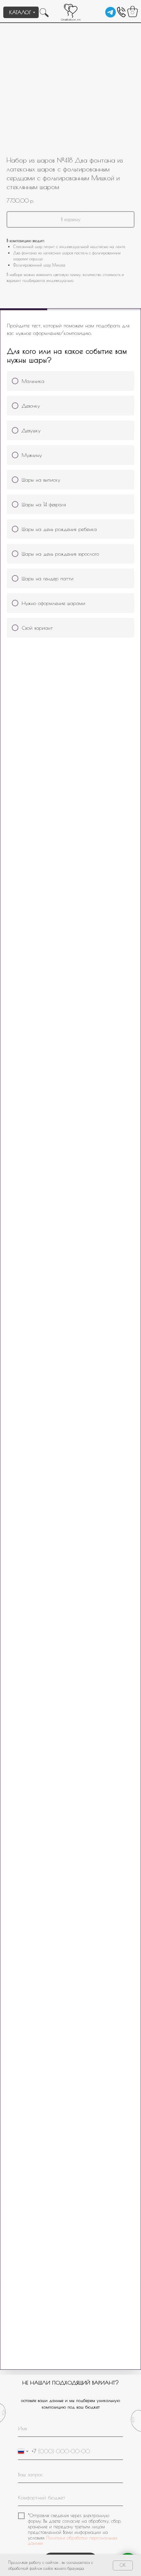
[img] (111, 12)
